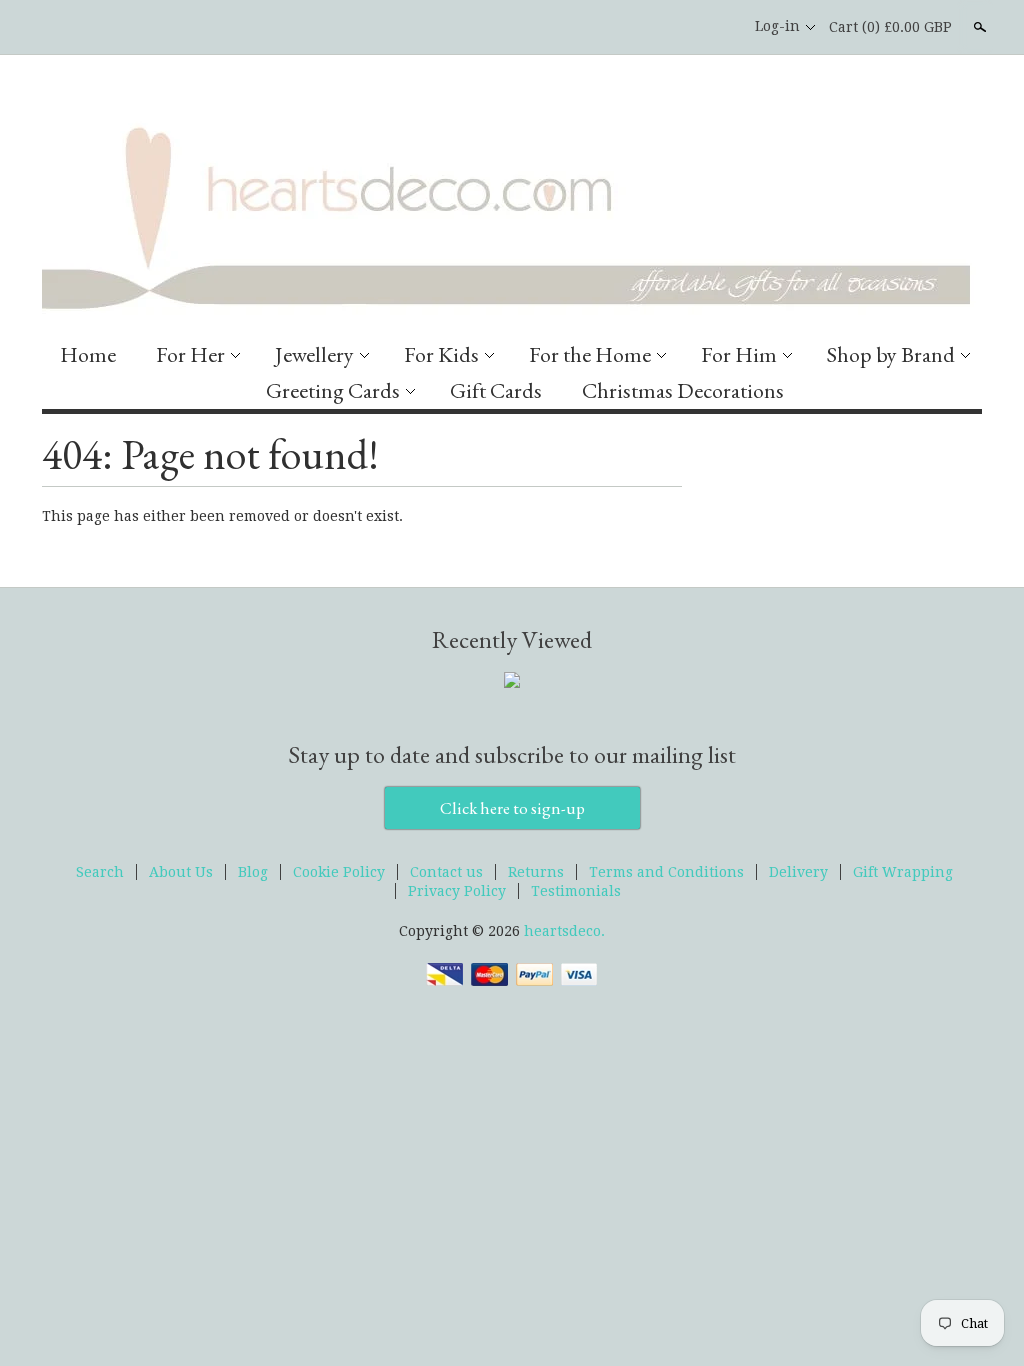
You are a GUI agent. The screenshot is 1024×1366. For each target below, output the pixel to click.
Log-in (777, 26)
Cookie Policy (339, 872)
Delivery (798, 872)
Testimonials (576, 891)
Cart (890, 27)
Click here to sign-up (512, 808)
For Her (190, 354)
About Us (181, 872)
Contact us (446, 872)
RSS (647, 27)
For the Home (590, 354)
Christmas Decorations (683, 390)
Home (88, 354)
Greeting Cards (333, 390)
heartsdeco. (564, 931)
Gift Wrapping (903, 872)
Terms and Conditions (666, 872)
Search (978, 27)
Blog (253, 872)
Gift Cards (496, 390)
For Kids (441, 354)
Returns (536, 872)
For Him (739, 354)
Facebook (681, 27)
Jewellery (314, 354)
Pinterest (715, 27)
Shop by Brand (891, 354)
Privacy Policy (457, 891)
